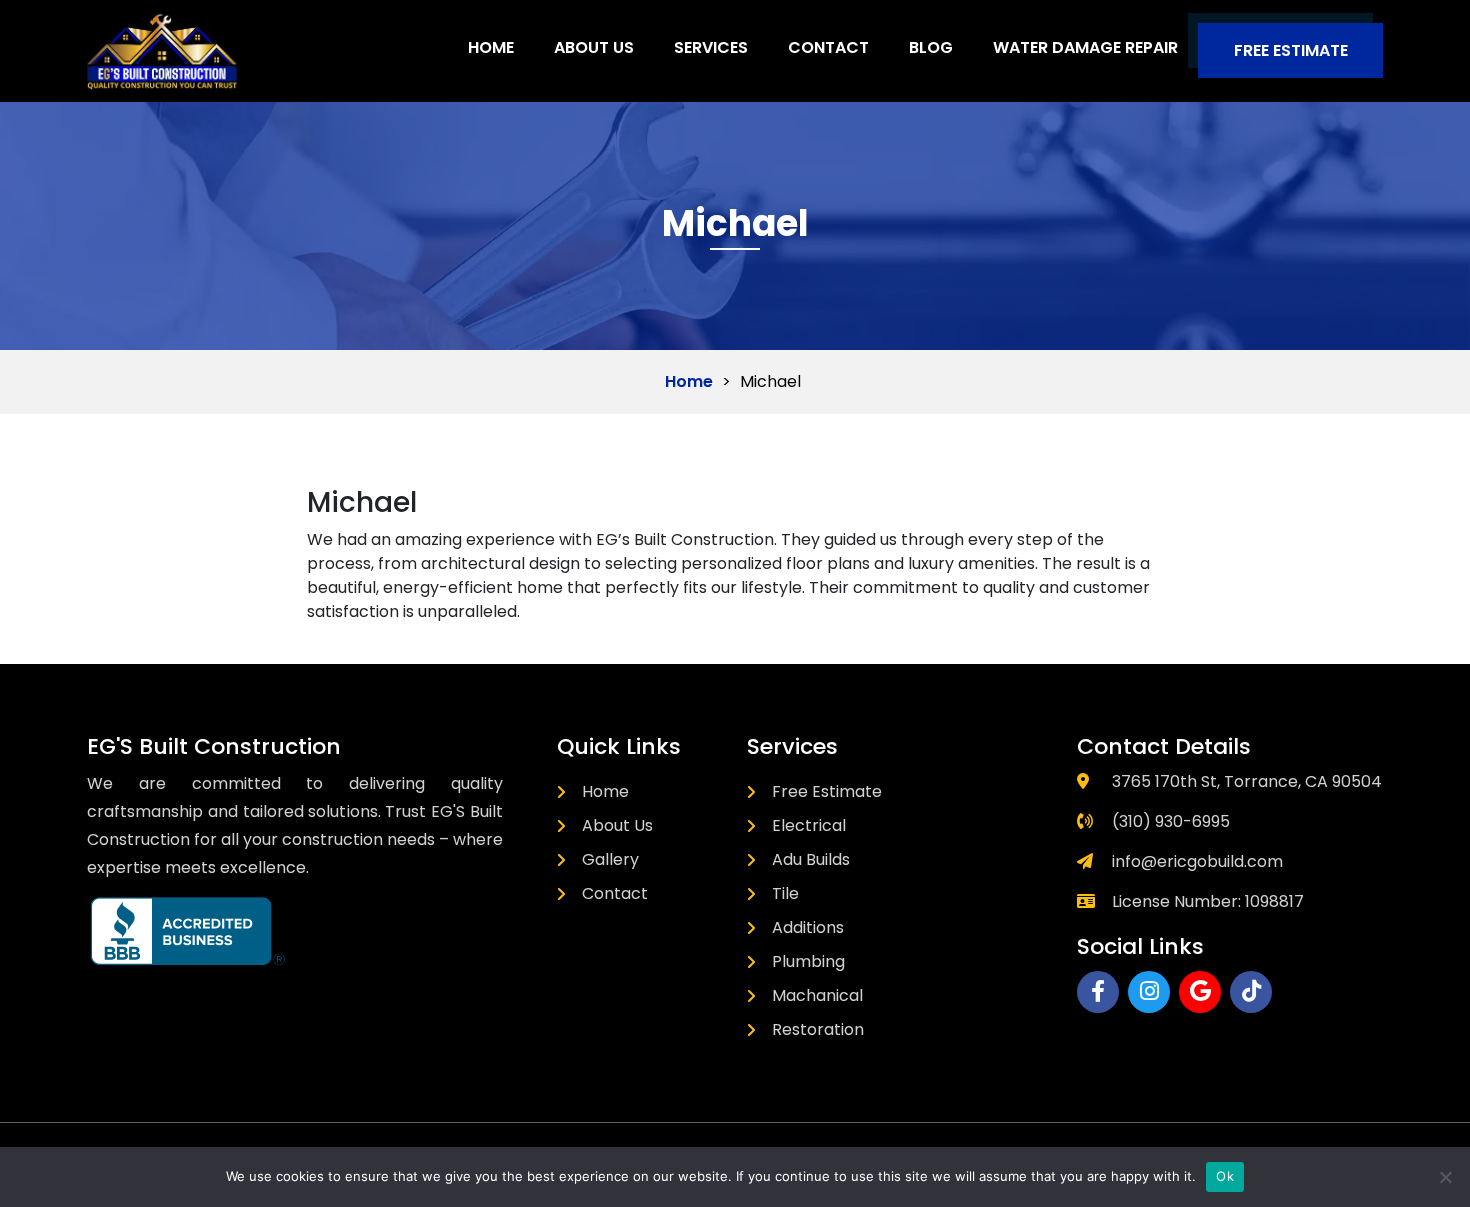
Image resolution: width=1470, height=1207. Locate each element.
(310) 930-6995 (1171, 821)
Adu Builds (811, 859)
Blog (931, 47)
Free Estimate (1291, 50)
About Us (594, 47)
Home (491, 47)
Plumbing (808, 961)
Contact (828, 47)
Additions (808, 927)
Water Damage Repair (1085, 47)
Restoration (818, 1029)
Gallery (610, 859)
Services (711, 47)
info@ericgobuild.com (1197, 861)
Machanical (817, 995)
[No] (1445, 1177)
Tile (785, 893)
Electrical (809, 825)
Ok (1225, 1176)
